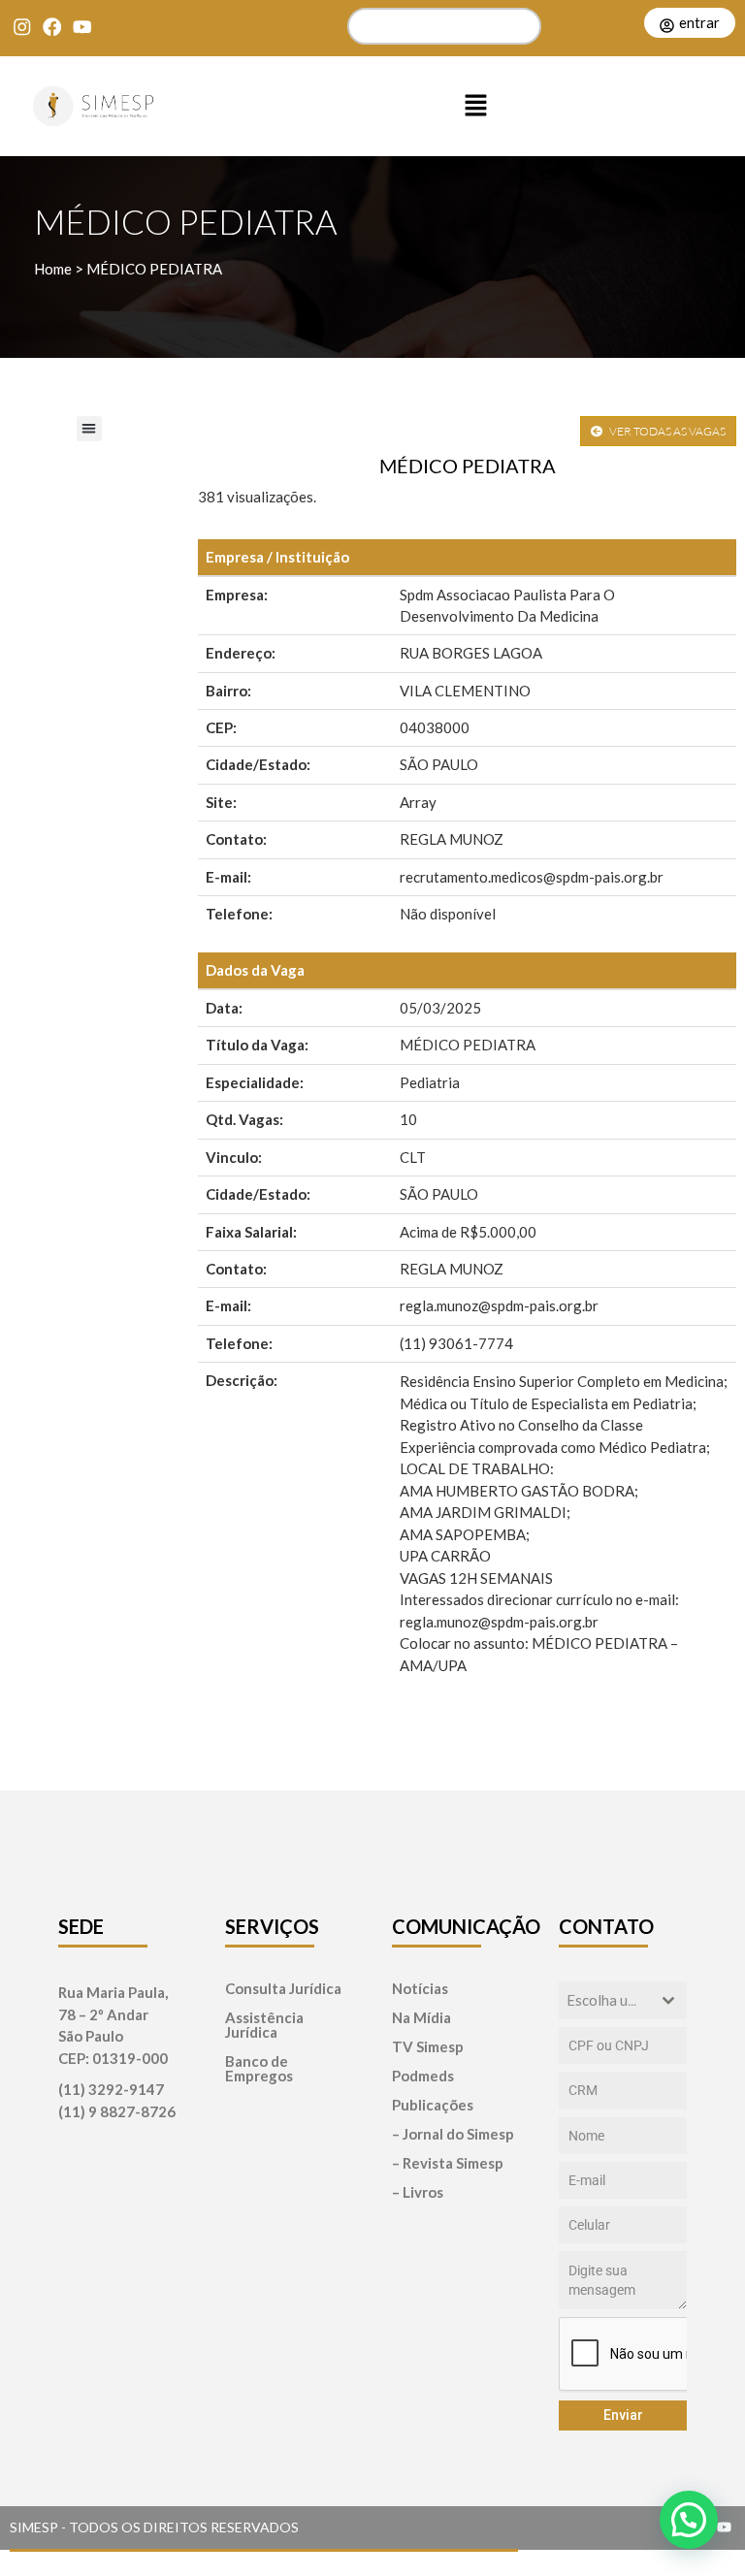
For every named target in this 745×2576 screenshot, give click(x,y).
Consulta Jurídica (283, 1989)
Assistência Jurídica (264, 2025)
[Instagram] (22, 27)
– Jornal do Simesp (453, 2134)
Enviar (623, 2415)
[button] (475, 107)
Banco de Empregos (259, 2069)
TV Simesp (428, 2047)
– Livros (418, 2192)
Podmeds (423, 2076)
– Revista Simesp (448, 2163)
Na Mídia (421, 2018)
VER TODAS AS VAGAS (666, 431)
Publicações (433, 2105)
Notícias (420, 1989)
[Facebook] (52, 27)
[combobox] (623, 2000)
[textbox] (604, 2000)
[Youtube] (82, 27)
